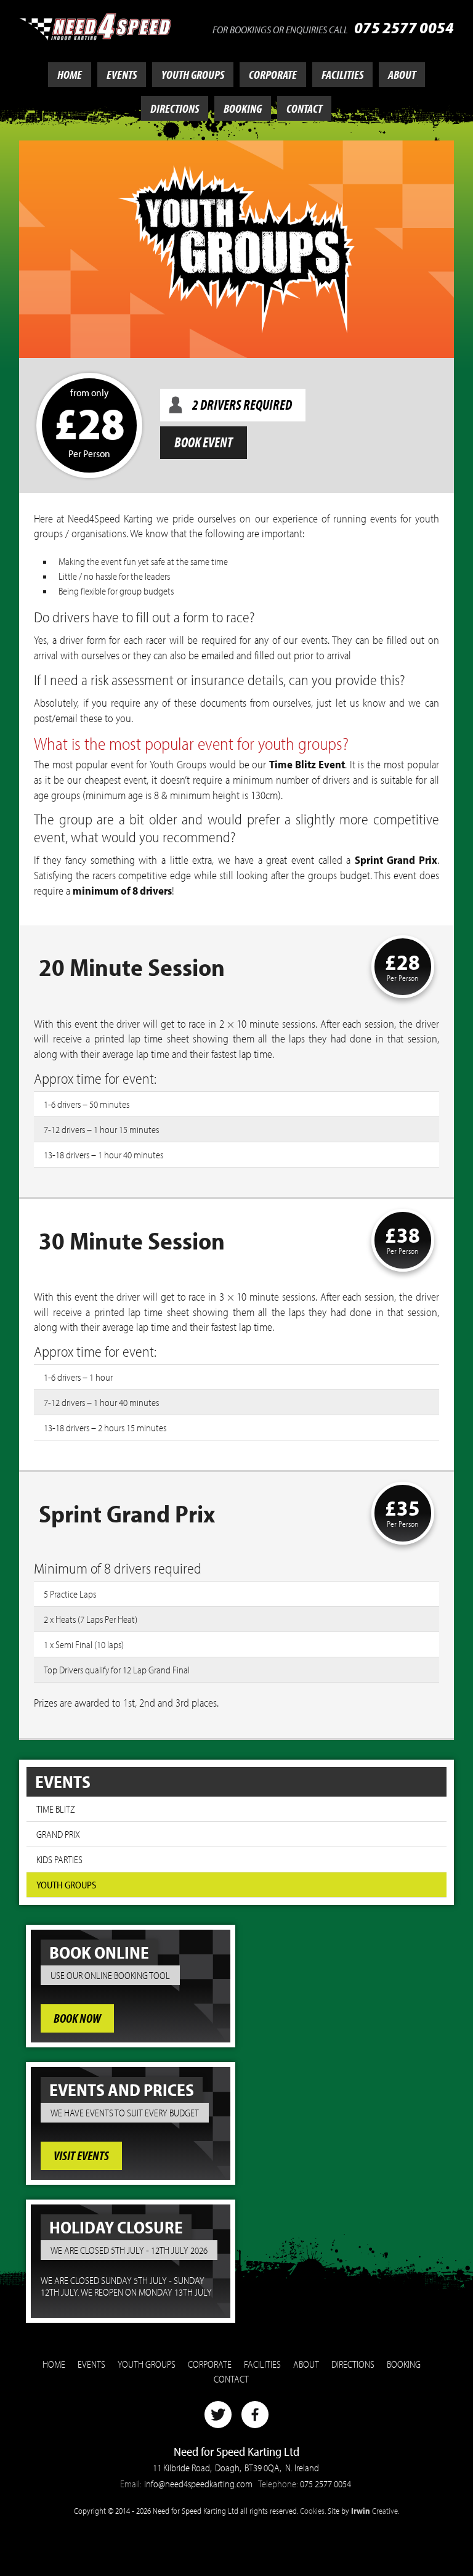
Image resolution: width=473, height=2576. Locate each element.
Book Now (77, 2019)
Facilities (342, 75)
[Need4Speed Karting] (95, 25)
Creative (374, 2510)
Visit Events (81, 2156)
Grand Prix (58, 1834)
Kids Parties (59, 1859)
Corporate (273, 75)
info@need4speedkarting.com (198, 2484)
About (402, 75)
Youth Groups (193, 75)
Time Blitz (56, 1809)
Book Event (204, 442)
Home (70, 75)
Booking (243, 108)
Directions (175, 108)
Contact (304, 108)
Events (122, 75)
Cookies (312, 2510)
